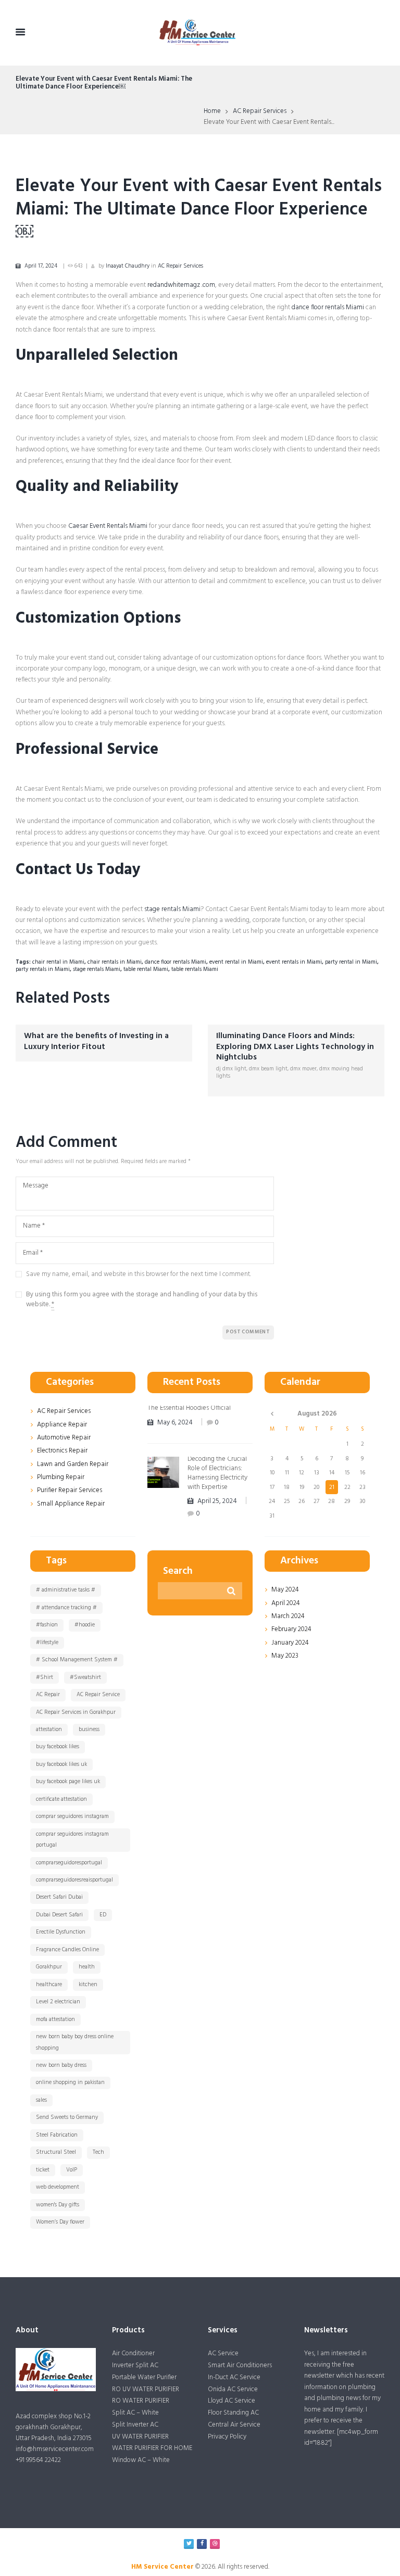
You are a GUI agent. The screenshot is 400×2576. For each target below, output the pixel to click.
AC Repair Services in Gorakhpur (76, 1712)
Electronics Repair (62, 1451)
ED (103, 1915)
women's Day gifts (58, 2205)
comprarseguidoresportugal (69, 1863)
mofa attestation (55, 2019)
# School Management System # (77, 1660)
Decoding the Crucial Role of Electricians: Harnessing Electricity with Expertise (217, 1473)
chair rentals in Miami (115, 962)
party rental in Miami (351, 962)
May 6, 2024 (175, 1423)
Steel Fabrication (57, 2135)
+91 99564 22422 (38, 2460)
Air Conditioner (133, 2353)
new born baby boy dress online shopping (75, 2042)
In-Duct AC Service (234, 2377)
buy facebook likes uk (61, 1764)
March (288, 1616)
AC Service (223, 2353)
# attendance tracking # (66, 1608)
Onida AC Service (233, 2389)
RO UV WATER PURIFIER (146, 2389)
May (285, 1590)
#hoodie (85, 1625)
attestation (49, 1729)
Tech (98, 2152)
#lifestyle (47, 1643)
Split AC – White (135, 2413)
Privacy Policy (227, 2437)
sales (41, 2100)
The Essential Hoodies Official (189, 1408)
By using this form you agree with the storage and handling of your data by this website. (142, 1300)
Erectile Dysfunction (61, 1932)
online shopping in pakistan (70, 2082)
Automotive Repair (64, 1438)
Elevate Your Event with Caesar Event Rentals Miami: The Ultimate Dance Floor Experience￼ (199, 210)
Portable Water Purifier (144, 2377)
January (290, 1643)
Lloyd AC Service (232, 2401)
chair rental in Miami (58, 962)
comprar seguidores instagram (72, 1816)
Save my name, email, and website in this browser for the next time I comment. (139, 1274)
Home (212, 111)
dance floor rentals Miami (328, 307)
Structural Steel (56, 2152)
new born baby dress (61, 2065)
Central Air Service (234, 2425)
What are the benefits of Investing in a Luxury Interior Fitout (96, 1041)
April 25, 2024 (217, 1501)
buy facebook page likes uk (68, 1782)
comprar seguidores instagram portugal (72, 1840)
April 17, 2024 (41, 266)
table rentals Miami (195, 969)
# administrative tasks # (66, 1590)
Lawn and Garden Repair (73, 1464)
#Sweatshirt (85, 1677)
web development (58, 2187)
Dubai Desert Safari (59, 1915)
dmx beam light (268, 1069)
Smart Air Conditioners (240, 2365)
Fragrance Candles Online (67, 1950)
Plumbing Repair (61, 1477)
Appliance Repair (62, 1425)
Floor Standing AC (233, 2413)
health (87, 1967)
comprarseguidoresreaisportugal (74, 1880)
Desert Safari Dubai (59, 1897)
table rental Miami (146, 969)
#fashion (47, 1625)
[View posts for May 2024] (272, 1413)
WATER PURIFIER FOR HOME (152, 2448)
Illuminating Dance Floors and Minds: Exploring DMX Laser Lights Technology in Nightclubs (295, 1047)
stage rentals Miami (172, 909)
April (286, 1603)
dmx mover (303, 1069)
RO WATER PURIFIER (141, 2401)
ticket (43, 2170)
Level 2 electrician (58, 2002)
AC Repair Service (98, 1695)
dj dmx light (231, 1069)
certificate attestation (61, 1799)
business (89, 1729)
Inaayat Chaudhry (128, 266)
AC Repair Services (260, 111)
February (291, 1629)
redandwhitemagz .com (181, 285)
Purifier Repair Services (70, 1490)
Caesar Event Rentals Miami (108, 526)
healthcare (49, 1985)
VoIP (72, 2170)
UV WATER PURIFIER (140, 2437)
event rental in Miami (236, 962)
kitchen (88, 1985)
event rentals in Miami (294, 962)
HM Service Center (162, 2567)
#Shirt (45, 1677)
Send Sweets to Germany (67, 2117)
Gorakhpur (49, 1967)
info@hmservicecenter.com (55, 2449)
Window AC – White (141, 2460)
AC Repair (48, 1695)
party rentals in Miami (43, 969)
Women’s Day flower (60, 2222)
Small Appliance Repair (71, 1504)
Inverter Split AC (135, 2365)
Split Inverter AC (135, 2425)
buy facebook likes (58, 1747)
